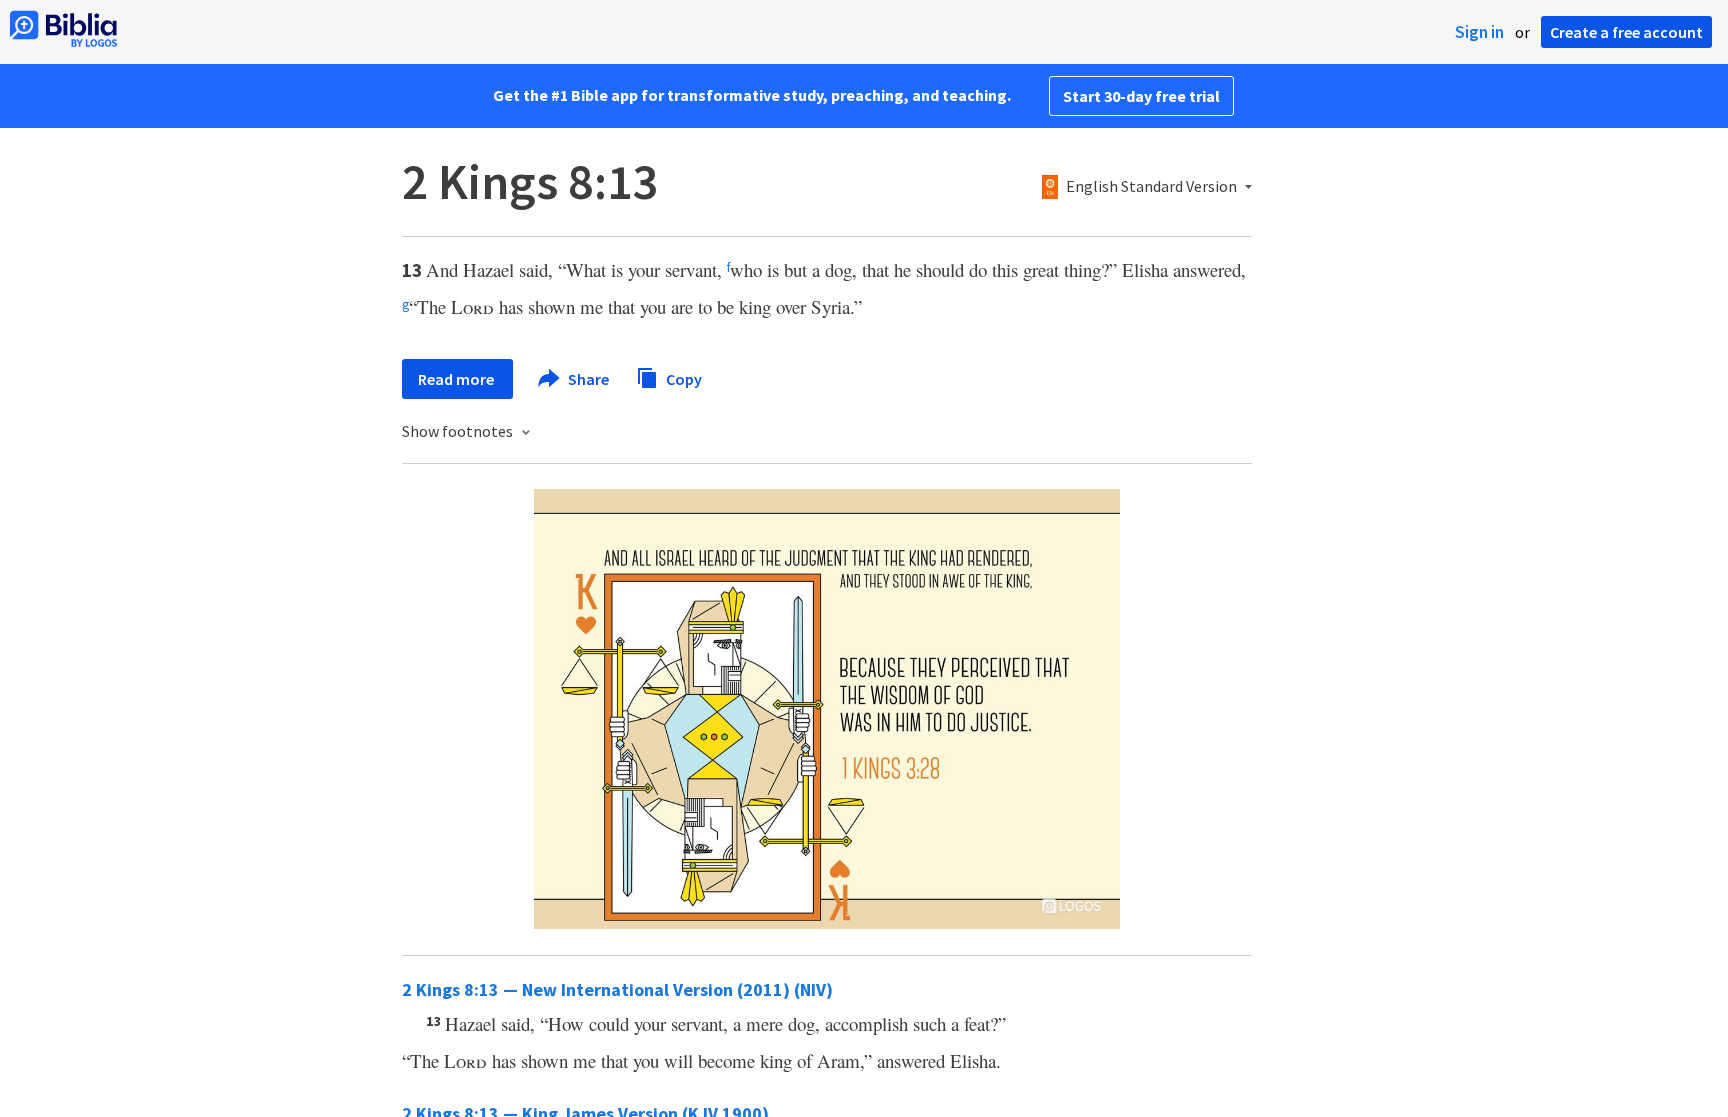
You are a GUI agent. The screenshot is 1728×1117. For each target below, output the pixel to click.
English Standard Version (1151, 187)
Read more (457, 379)
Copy (682, 378)
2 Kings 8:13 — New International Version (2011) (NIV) (617, 989)
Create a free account (1626, 32)
